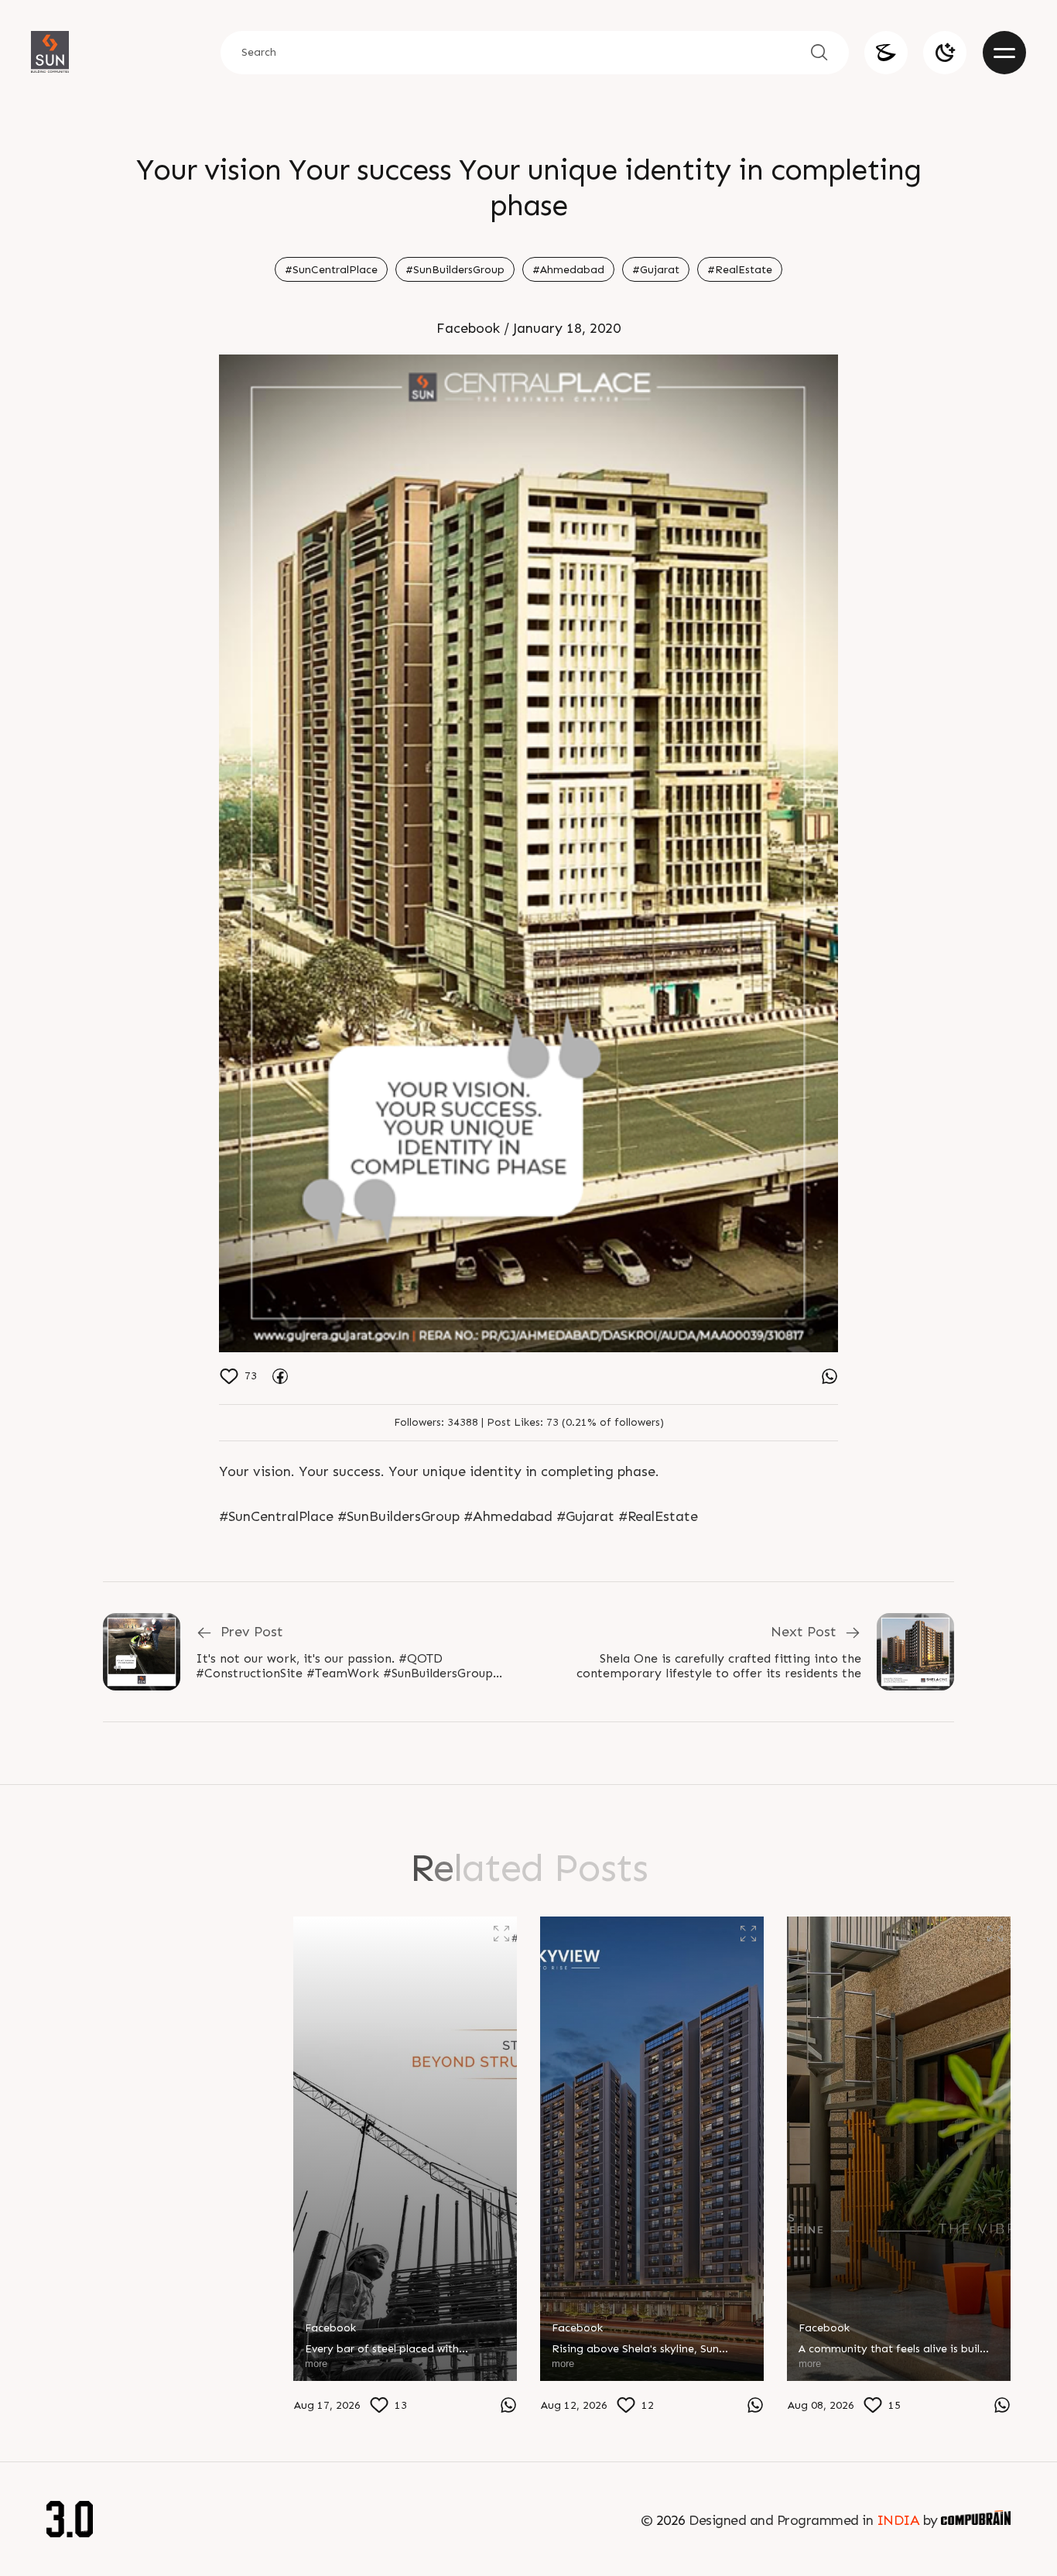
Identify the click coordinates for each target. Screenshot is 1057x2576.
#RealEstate (740, 270)
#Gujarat (656, 270)
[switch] (945, 53)
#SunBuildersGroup (455, 270)
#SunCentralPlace (331, 270)
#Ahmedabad (568, 270)
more (69, 2402)
